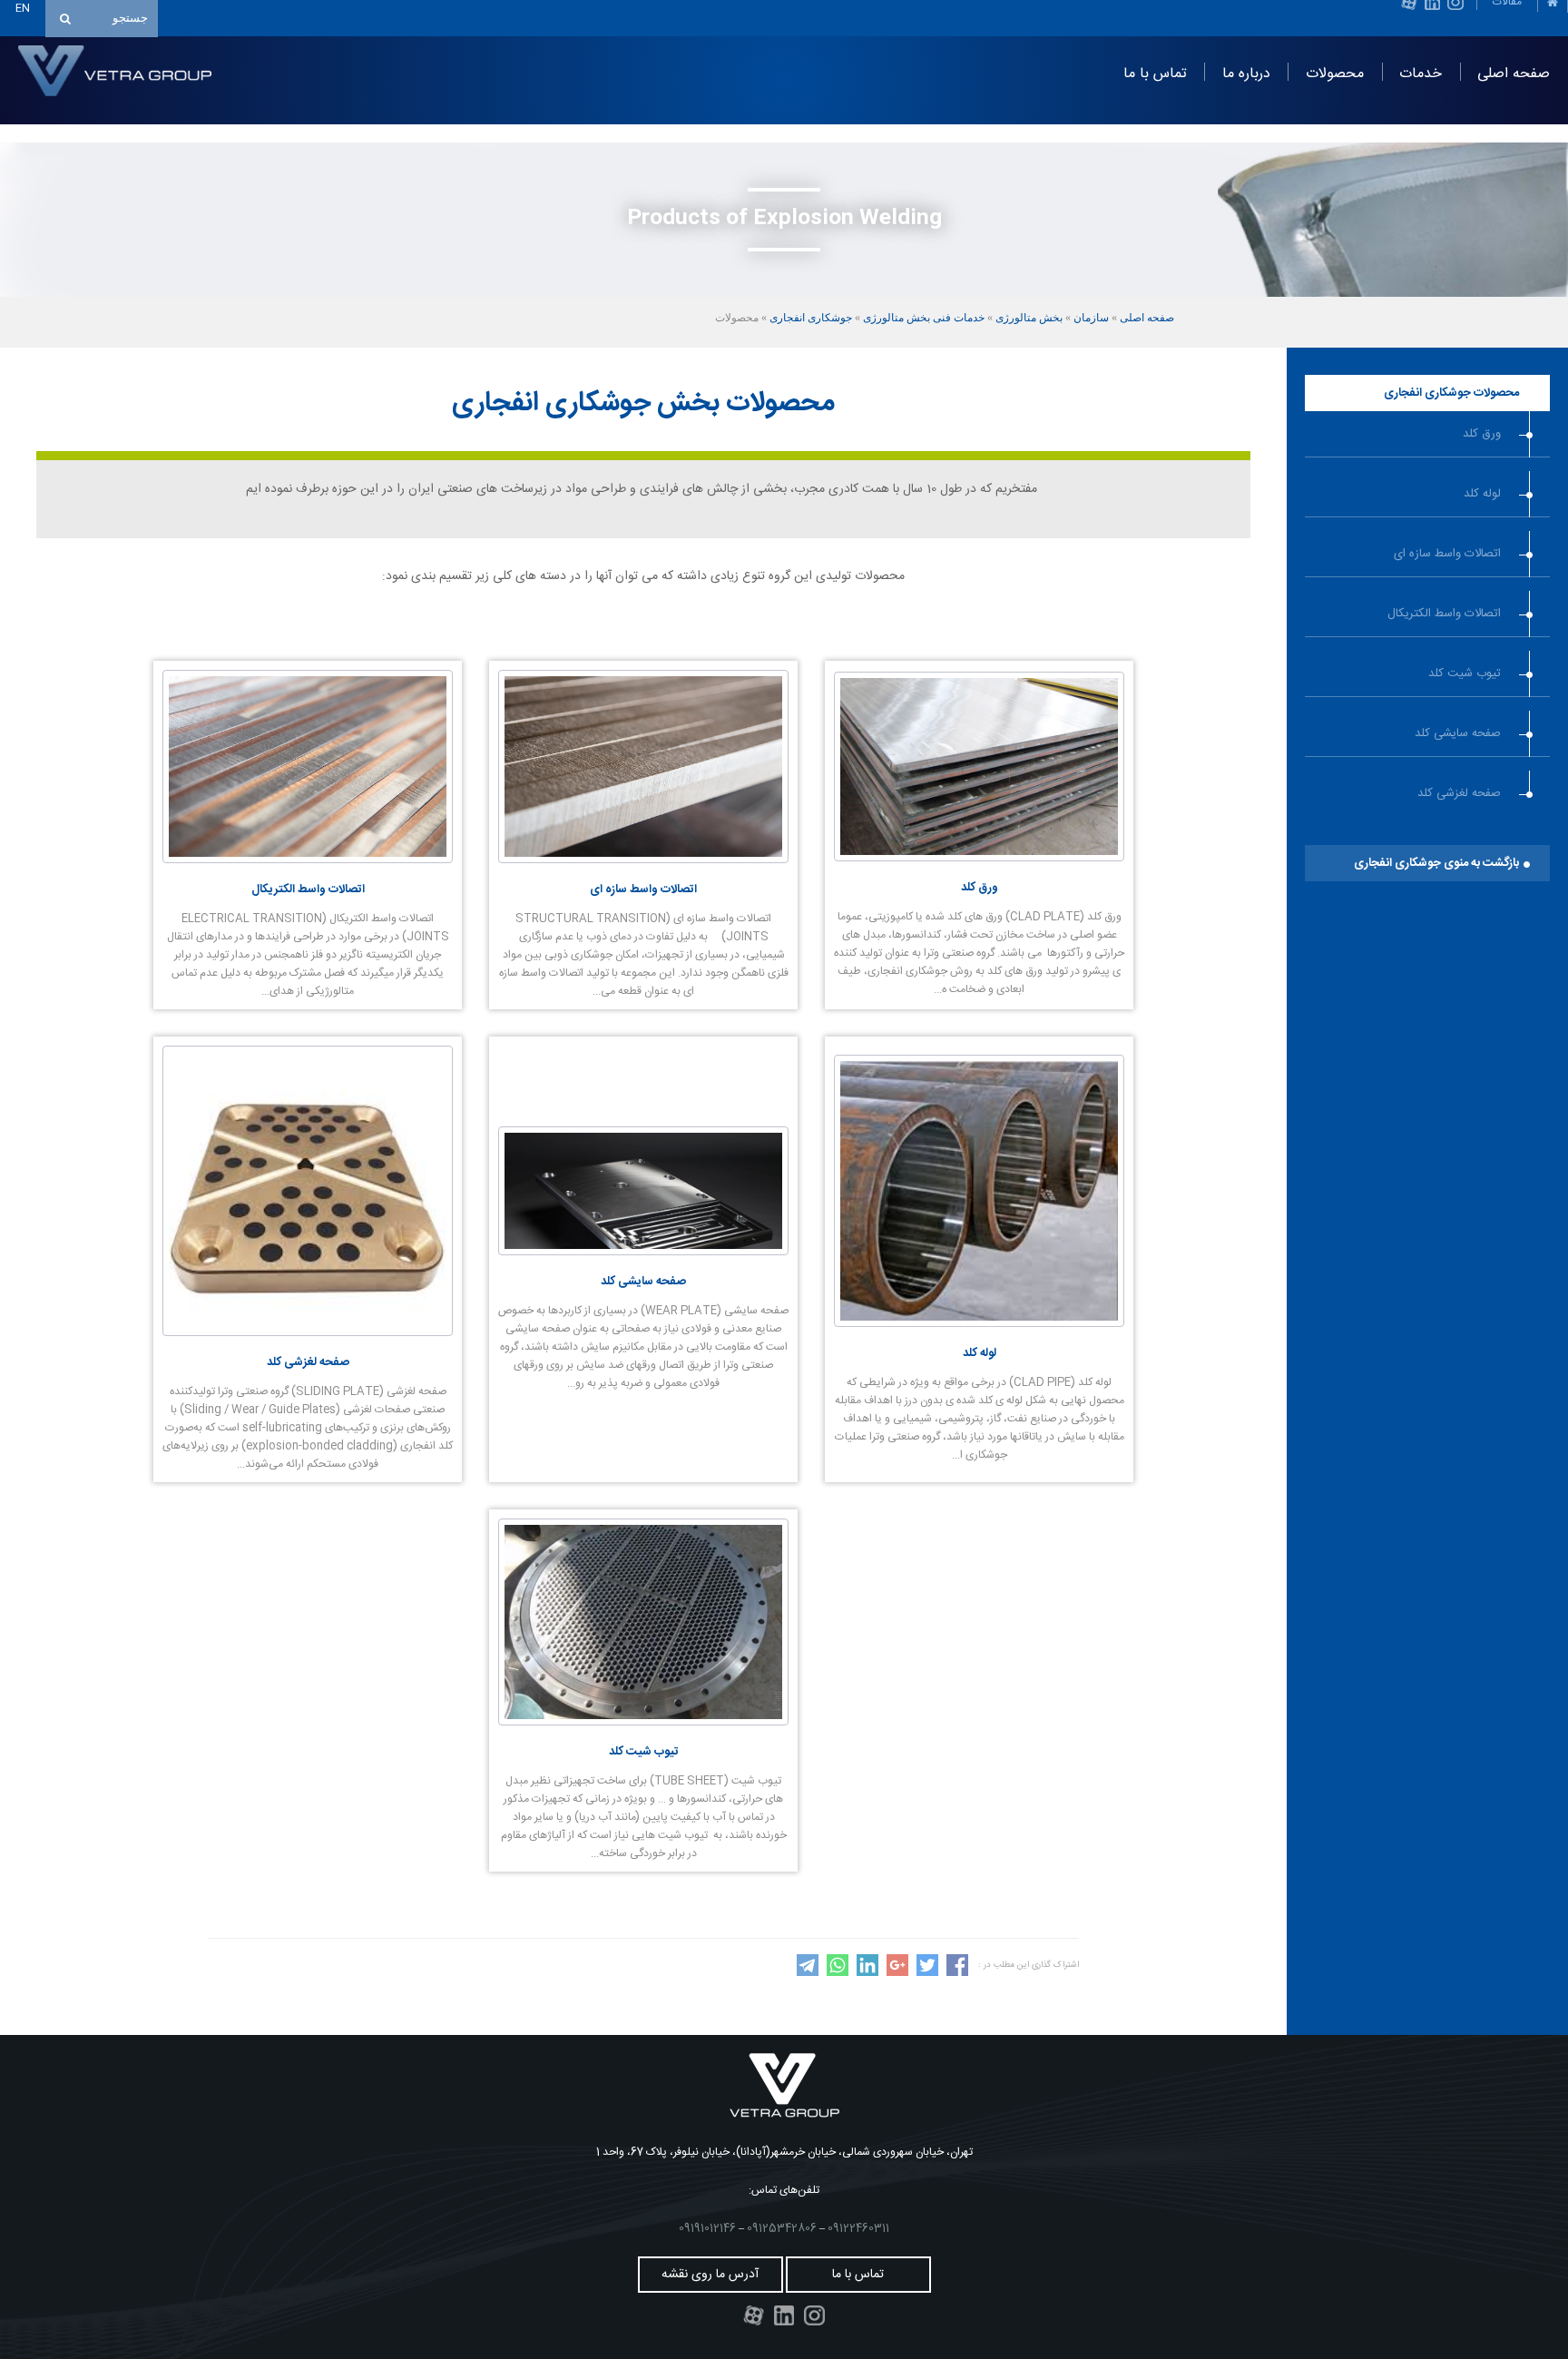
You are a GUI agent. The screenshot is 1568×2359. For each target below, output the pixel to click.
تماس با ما (1155, 74)
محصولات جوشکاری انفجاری (1451, 393)
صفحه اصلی (1514, 74)
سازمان (1091, 318)
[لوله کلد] (979, 1324)
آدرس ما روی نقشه (710, 2275)
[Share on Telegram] (808, 1973)
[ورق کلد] (979, 859)
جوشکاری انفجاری (811, 318)
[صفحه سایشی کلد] (643, 1253)
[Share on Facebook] (957, 1973)
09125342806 (782, 2228)
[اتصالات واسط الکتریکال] (308, 860)
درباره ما (1246, 74)
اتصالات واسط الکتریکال (1444, 614)
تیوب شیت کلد (1465, 673)
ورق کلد (1482, 434)
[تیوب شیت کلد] (643, 1723)
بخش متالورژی (1029, 318)
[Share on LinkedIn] (867, 1973)
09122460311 (858, 2228)
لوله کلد (1482, 494)
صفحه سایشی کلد (1458, 733)
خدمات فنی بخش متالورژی (924, 318)
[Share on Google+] (897, 1973)
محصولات (1335, 74)
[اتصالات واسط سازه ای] (643, 860)
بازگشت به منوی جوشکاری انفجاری (1436, 863)
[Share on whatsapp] (838, 1973)
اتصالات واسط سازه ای (1447, 554)
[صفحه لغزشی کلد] (308, 1333)
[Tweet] (927, 1973)
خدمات (1421, 74)
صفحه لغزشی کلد (1459, 793)
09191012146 (707, 2228)
